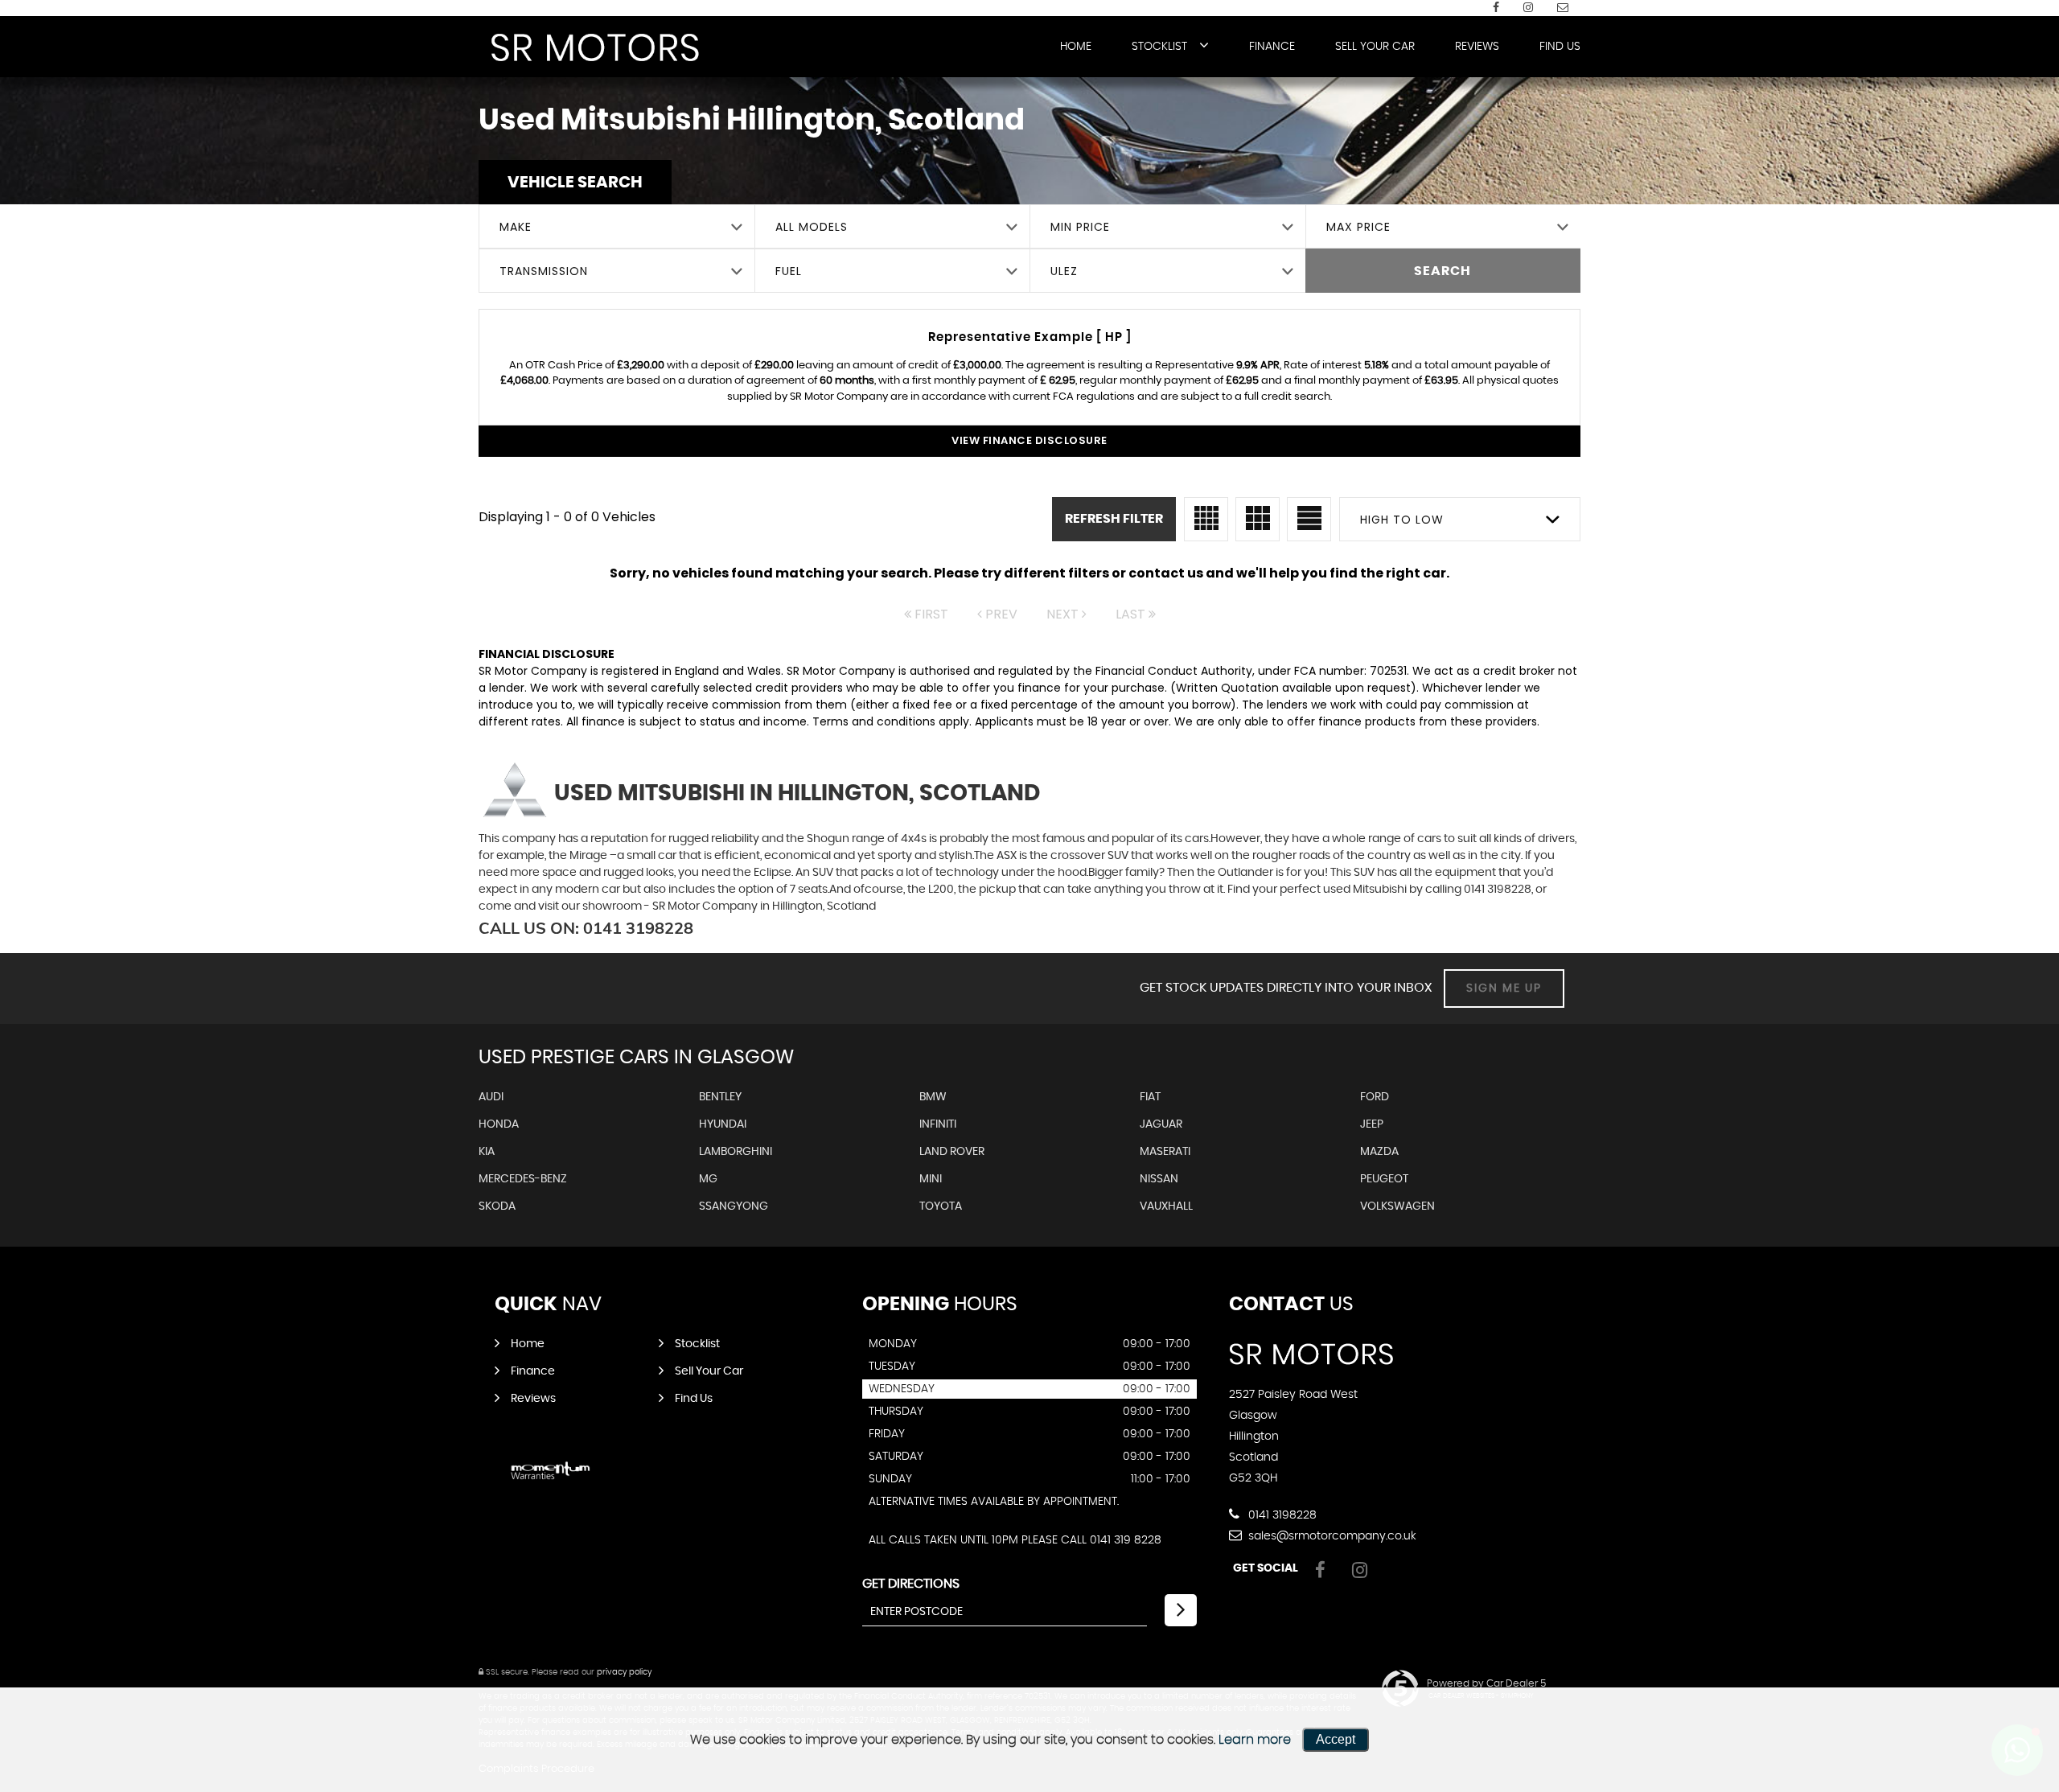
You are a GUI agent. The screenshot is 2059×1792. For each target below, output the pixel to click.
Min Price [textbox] (1080, 227)
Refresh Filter (1114, 519)
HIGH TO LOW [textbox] (1402, 520)
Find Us (1560, 47)
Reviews (1477, 47)
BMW (933, 1097)
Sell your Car (1375, 47)
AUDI (491, 1097)
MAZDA (1379, 1152)
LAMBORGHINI (736, 1152)
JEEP (1372, 1124)
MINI (931, 1179)
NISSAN (1159, 1179)
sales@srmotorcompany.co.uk (1331, 1536)
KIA (487, 1152)
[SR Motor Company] (595, 47)
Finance (1272, 47)
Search (1443, 271)
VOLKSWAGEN (1397, 1206)
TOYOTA (941, 1206)
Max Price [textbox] (1358, 227)
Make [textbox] (516, 227)
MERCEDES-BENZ (523, 1179)
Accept (1336, 1739)
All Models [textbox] (812, 227)
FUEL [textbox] (789, 271)
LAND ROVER (952, 1152)
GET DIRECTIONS (911, 1584)
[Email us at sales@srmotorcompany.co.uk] (1563, 8)
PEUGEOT (1384, 1179)
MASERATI (1165, 1152)
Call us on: (586, 928)
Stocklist (1159, 47)
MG (708, 1179)
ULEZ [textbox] (1064, 271)
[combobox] (616, 226)
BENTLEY (720, 1097)
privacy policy (624, 1672)
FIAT (1150, 1097)
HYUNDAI (723, 1124)
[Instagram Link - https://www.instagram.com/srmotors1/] (1528, 8)
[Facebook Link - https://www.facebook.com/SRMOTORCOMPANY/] (1496, 8)
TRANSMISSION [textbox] (544, 271)
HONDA (499, 1124)
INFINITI (938, 1124)
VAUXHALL (1166, 1206)
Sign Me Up (1504, 988)
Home (1076, 47)
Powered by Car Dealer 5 (1486, 1683)
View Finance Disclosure (1029, 440)
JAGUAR (1161, 1124)
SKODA (497, 1206)
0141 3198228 (1281, 1515)
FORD (1375, 1097)
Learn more (1255, 1740)
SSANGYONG (734, 1206)
